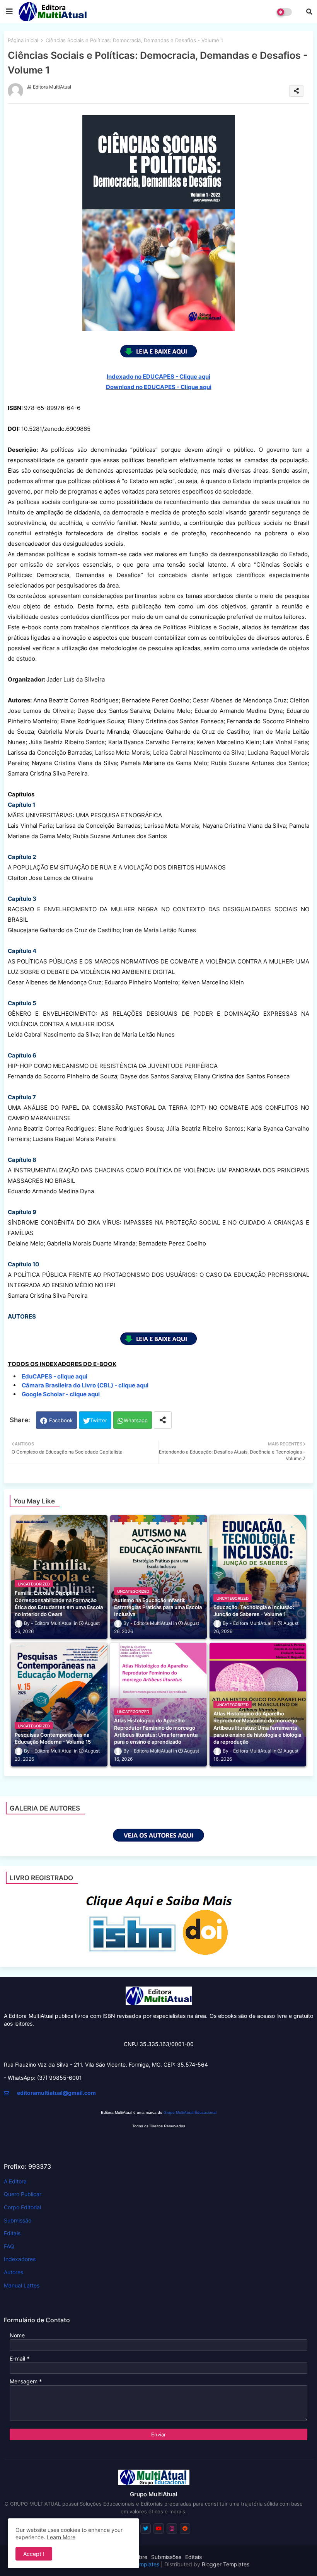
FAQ (9, 2246)
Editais (12, 2233)
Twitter (99, 1420)
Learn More (61, 2537)
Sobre (140, 2557)
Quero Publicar (23, 2194)
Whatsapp (136, 1420)
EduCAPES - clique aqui (55, 1376)
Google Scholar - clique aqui (61, 1394)
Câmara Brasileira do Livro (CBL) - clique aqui (85, 1385)
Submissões (166, 2557)
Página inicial (23, 40)
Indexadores (20, 2259)
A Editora (15, 2181)
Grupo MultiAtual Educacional (190, 2112)
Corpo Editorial (22, 2207)
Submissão (18, 2220)
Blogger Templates (226, 2564)
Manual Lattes (22, 2285)
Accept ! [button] (34, 2554)
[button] (309, 12)
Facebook (61, 1420)
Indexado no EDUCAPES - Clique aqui (158, 377)
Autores (14, 2272)
